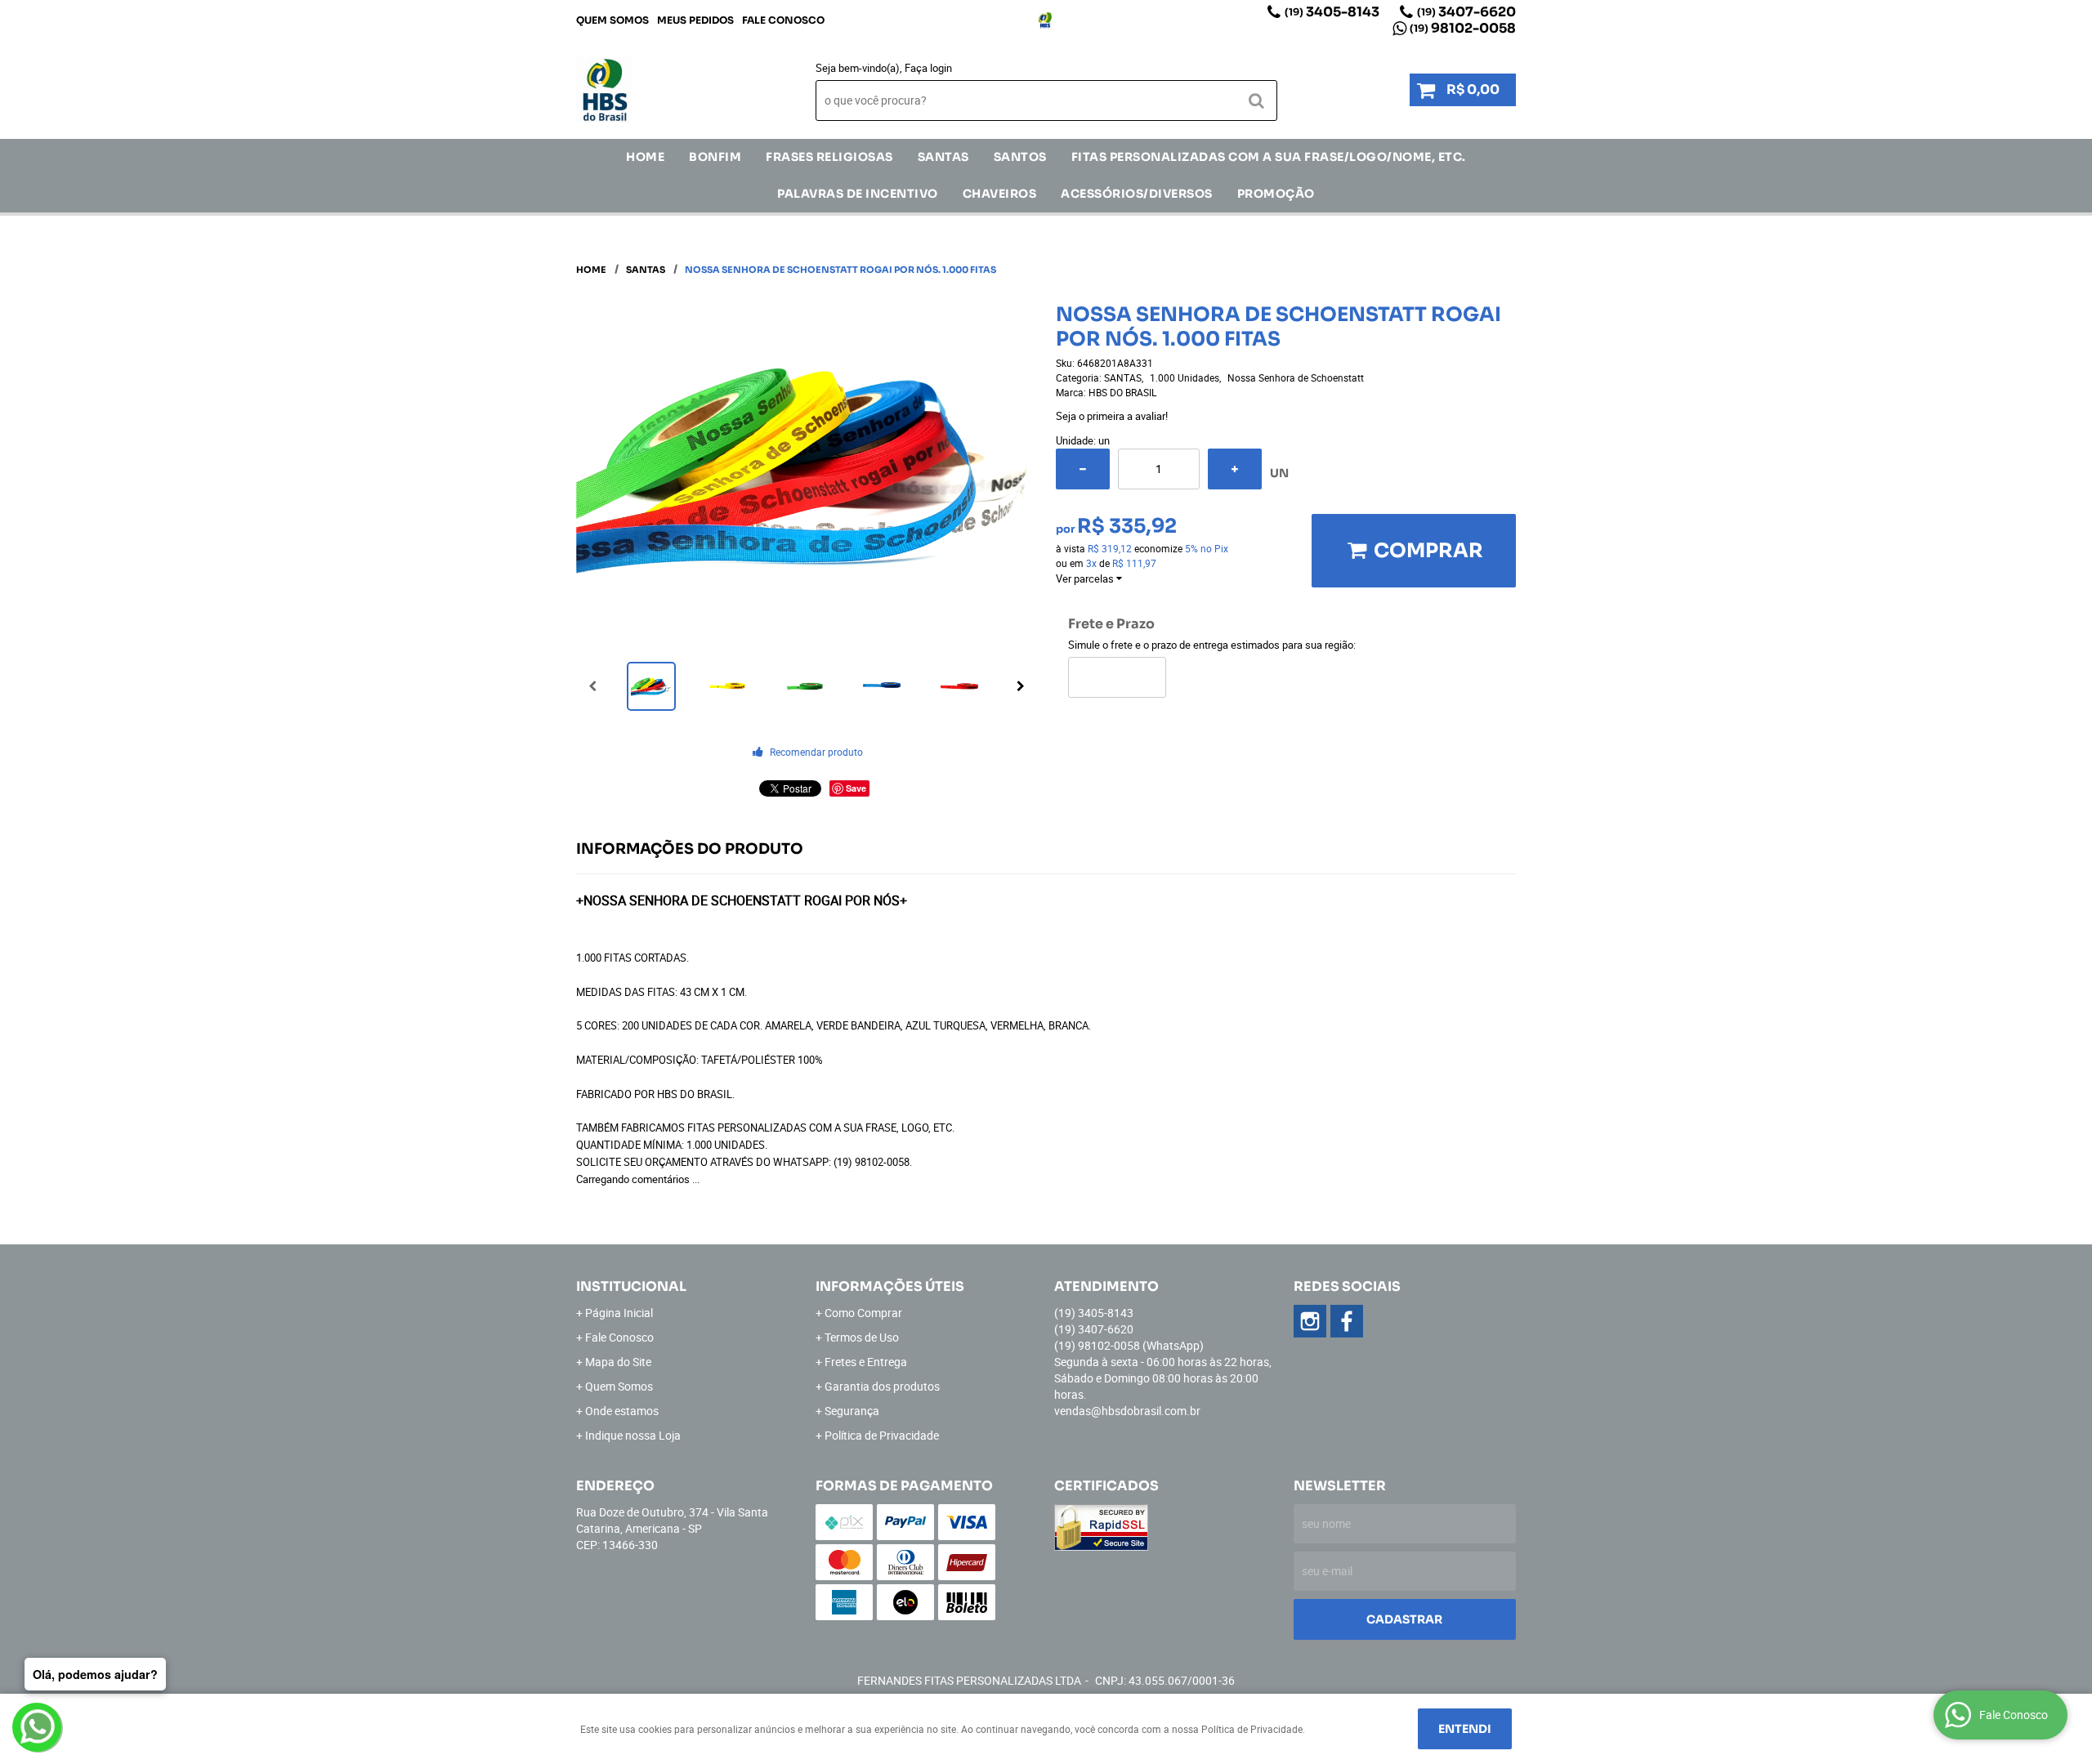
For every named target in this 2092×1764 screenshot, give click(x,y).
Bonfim (715, 157)
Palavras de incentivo (858, 194)
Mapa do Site (618, 1362)
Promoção (1276, 194)
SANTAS (943, 157)
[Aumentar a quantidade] (1235, 469)
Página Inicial (619, 1313)
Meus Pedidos (695, 20)
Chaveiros (1000, 194)
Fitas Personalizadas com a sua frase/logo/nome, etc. (1269, 157)
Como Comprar (863, 1313)
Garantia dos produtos (882, 1386)
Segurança (852, 1411)
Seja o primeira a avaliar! (1112, 416)
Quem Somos (612, 20)
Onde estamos (622, 1411)
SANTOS (1020, 157)
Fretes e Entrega (866, 1362)
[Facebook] (1347, 1321)
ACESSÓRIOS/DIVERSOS (1137, 194)
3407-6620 (1466, 12)
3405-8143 (1332, 12)
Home (645, 157)
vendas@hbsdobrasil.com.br (1127, 1411)
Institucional (631, 1286)
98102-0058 (1463, 28)
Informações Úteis (890, 1286)
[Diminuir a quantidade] (1083, 469)
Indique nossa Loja (633, 1435)
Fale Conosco (783, 20)
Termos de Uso (862, 1337)
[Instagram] (1045, 20)
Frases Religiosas (829, 157)
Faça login (928, 68)
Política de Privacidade (882, 1435)
